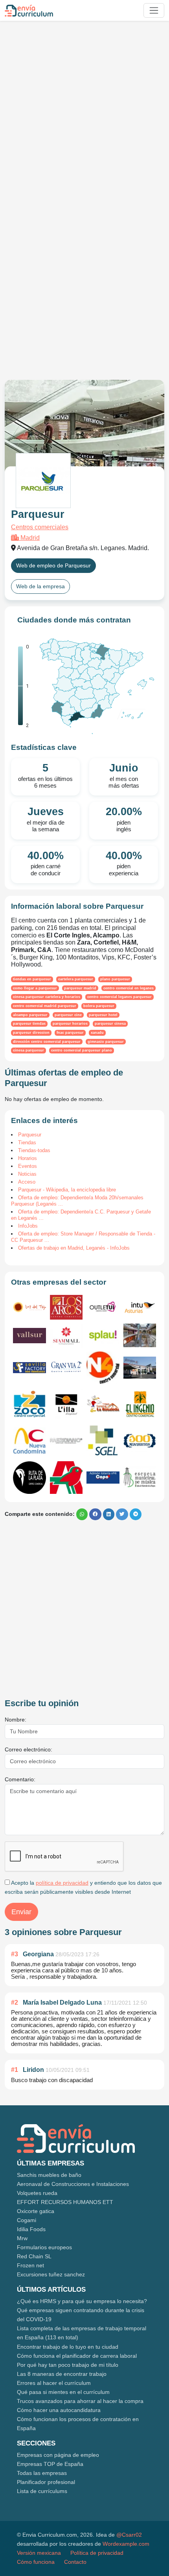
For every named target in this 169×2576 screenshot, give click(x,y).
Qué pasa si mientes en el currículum (63, 2392)
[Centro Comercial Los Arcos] (66, 1307)
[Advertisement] (84, 111)
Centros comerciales (40, 527)
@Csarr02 (129, 2535)
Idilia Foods (31, 2229)
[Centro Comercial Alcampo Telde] (103, 1441)
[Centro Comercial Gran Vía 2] (66, 1368)
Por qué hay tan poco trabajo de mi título (68, 2365)
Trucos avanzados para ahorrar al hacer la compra (80, 2401)
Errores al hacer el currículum (54, 2383)
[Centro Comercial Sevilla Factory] (29, 1368)
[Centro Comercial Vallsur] (29, 1336)
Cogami (27, 2220)
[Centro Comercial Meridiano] (66, 1441)
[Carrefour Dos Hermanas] (140, 1368)
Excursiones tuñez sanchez (51, 2274)
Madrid (29, 538)
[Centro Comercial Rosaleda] (103, 1404)
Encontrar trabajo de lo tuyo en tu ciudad (68, 2347)
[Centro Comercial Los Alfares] (140, 1441)
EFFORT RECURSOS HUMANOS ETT (65, 2202)
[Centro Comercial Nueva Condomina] (29, 1441)
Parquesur (30, 1135)
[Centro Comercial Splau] (103, 1335)
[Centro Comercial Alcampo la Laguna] (66, 1478)
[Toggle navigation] (154, 10)
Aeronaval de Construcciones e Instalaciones (73, 2184)
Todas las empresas (42, 2473)
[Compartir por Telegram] (136, 1514)
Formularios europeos (44, 2247)
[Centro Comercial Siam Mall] (66, 1336)
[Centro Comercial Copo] (103, 1478)
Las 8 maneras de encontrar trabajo (62, 2374)
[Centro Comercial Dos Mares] (29, 1404)
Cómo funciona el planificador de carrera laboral (77, 2356)
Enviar (21, 1912)
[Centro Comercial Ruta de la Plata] (29, 1478)
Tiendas (27, 1143)
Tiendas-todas (34, 1150)
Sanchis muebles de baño (49, 2175)
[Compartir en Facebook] (95, 1514)
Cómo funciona (36, 2562)
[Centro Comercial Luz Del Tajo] (29, 1307)
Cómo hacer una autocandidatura (59, 2410)
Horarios (28, 1158)
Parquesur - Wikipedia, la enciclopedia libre (67, 1190)
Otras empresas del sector (59, 1282)
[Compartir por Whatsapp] (82, 1514)
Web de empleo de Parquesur (53, 565)
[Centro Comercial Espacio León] (140, 1477)
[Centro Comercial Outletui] (103, 1307)
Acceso (27, 1182)
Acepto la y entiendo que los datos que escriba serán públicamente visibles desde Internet (83, 1887)
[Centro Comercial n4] (103, 1368)
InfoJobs (28, 1226)
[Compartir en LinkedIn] (109, 1514)
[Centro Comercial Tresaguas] (140, 1335)
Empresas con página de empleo (58, 2455)
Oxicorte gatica (36, 2211)
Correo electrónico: (28, 1749)
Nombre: (16, 1720)
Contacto (75, 2562)
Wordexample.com (126, 2544)
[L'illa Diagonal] (66, 1404)
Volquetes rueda (37, 2193)
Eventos (28, 1166)
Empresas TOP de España (50, 2464)
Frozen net (30, 2265)
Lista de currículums (42, 2491)
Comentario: (20, 1779)
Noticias (27, 1174)
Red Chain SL (34, 2256)
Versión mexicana (39, 2553)
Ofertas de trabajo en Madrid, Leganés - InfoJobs (74, 1248)
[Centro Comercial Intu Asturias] (140, 1307)
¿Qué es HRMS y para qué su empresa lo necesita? (82, 2301)
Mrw (22, 2238)
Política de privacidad (97, 2553)
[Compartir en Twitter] (122, 1514)
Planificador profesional (46, 2482)
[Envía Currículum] (29, 11)
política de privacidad (62, 1883)
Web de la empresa (40, 586)
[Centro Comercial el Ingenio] (140, 1404)
